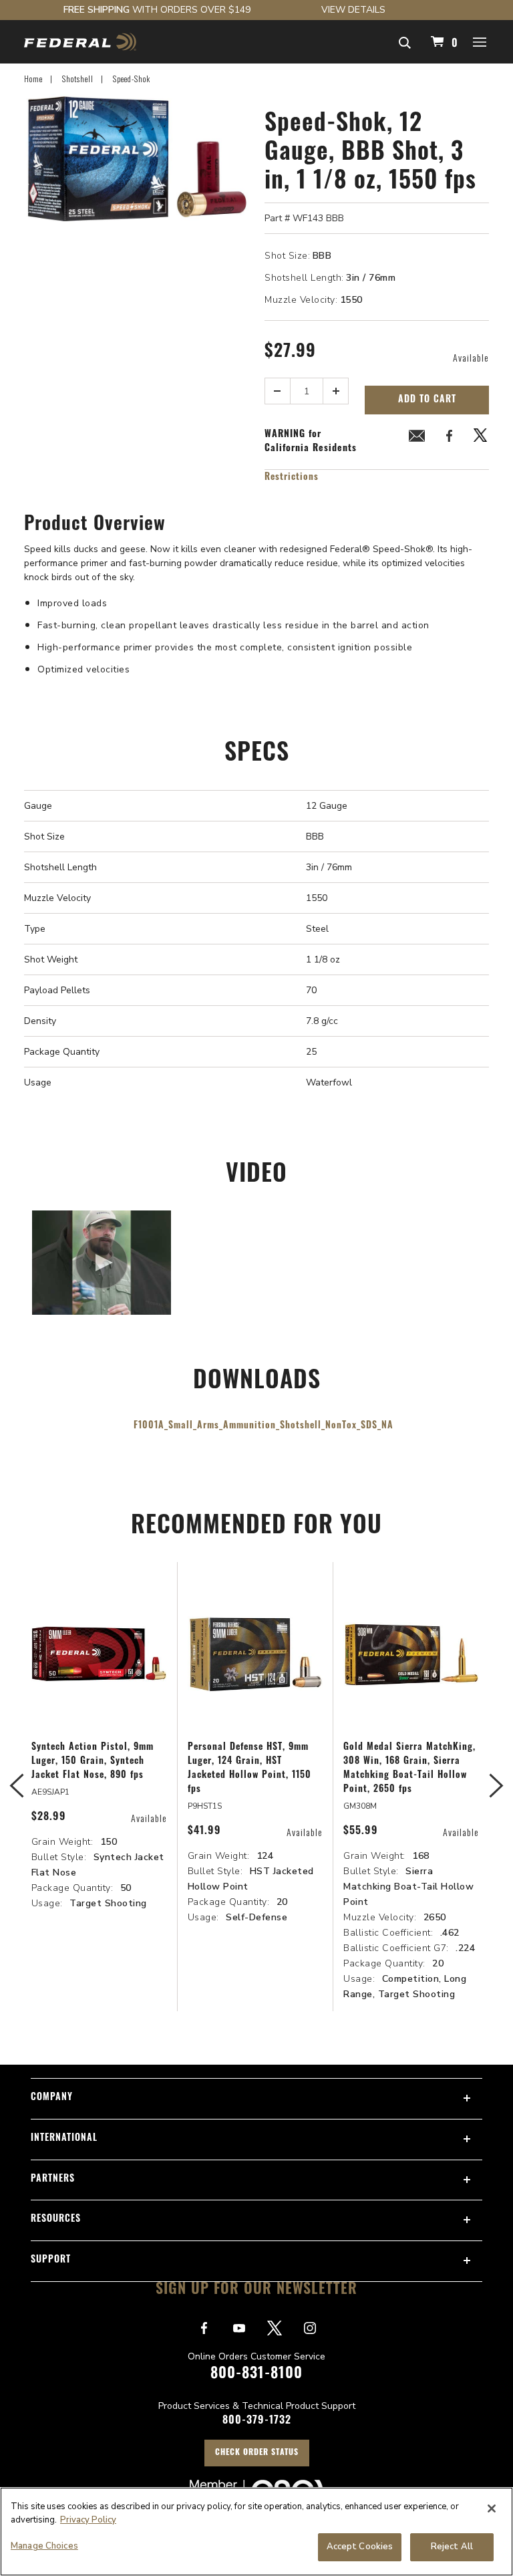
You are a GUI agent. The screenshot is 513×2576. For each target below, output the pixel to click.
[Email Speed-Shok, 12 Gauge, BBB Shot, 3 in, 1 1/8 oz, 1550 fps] (417, 438)
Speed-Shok (132, 79)
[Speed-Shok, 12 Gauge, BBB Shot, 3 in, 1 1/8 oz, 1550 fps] (136, 291)
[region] (256, 2532)
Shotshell (78, 79)
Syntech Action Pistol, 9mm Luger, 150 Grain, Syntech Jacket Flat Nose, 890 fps (93, 1762)
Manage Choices (44, 2546)
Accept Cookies (360, 2547)
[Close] (492, 2508)
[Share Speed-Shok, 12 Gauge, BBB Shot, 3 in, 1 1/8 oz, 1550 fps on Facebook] (449, 438)
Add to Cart (427, 400)
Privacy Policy (88, 2520)
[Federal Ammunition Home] (80, 42)
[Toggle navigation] (480, 41)
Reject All (452, 2547)
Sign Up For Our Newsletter (256, 2290)
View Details (353, 10)
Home (33, 79)
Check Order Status (257, 2453)
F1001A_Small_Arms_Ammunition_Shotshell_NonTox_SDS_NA (264, 1426)
